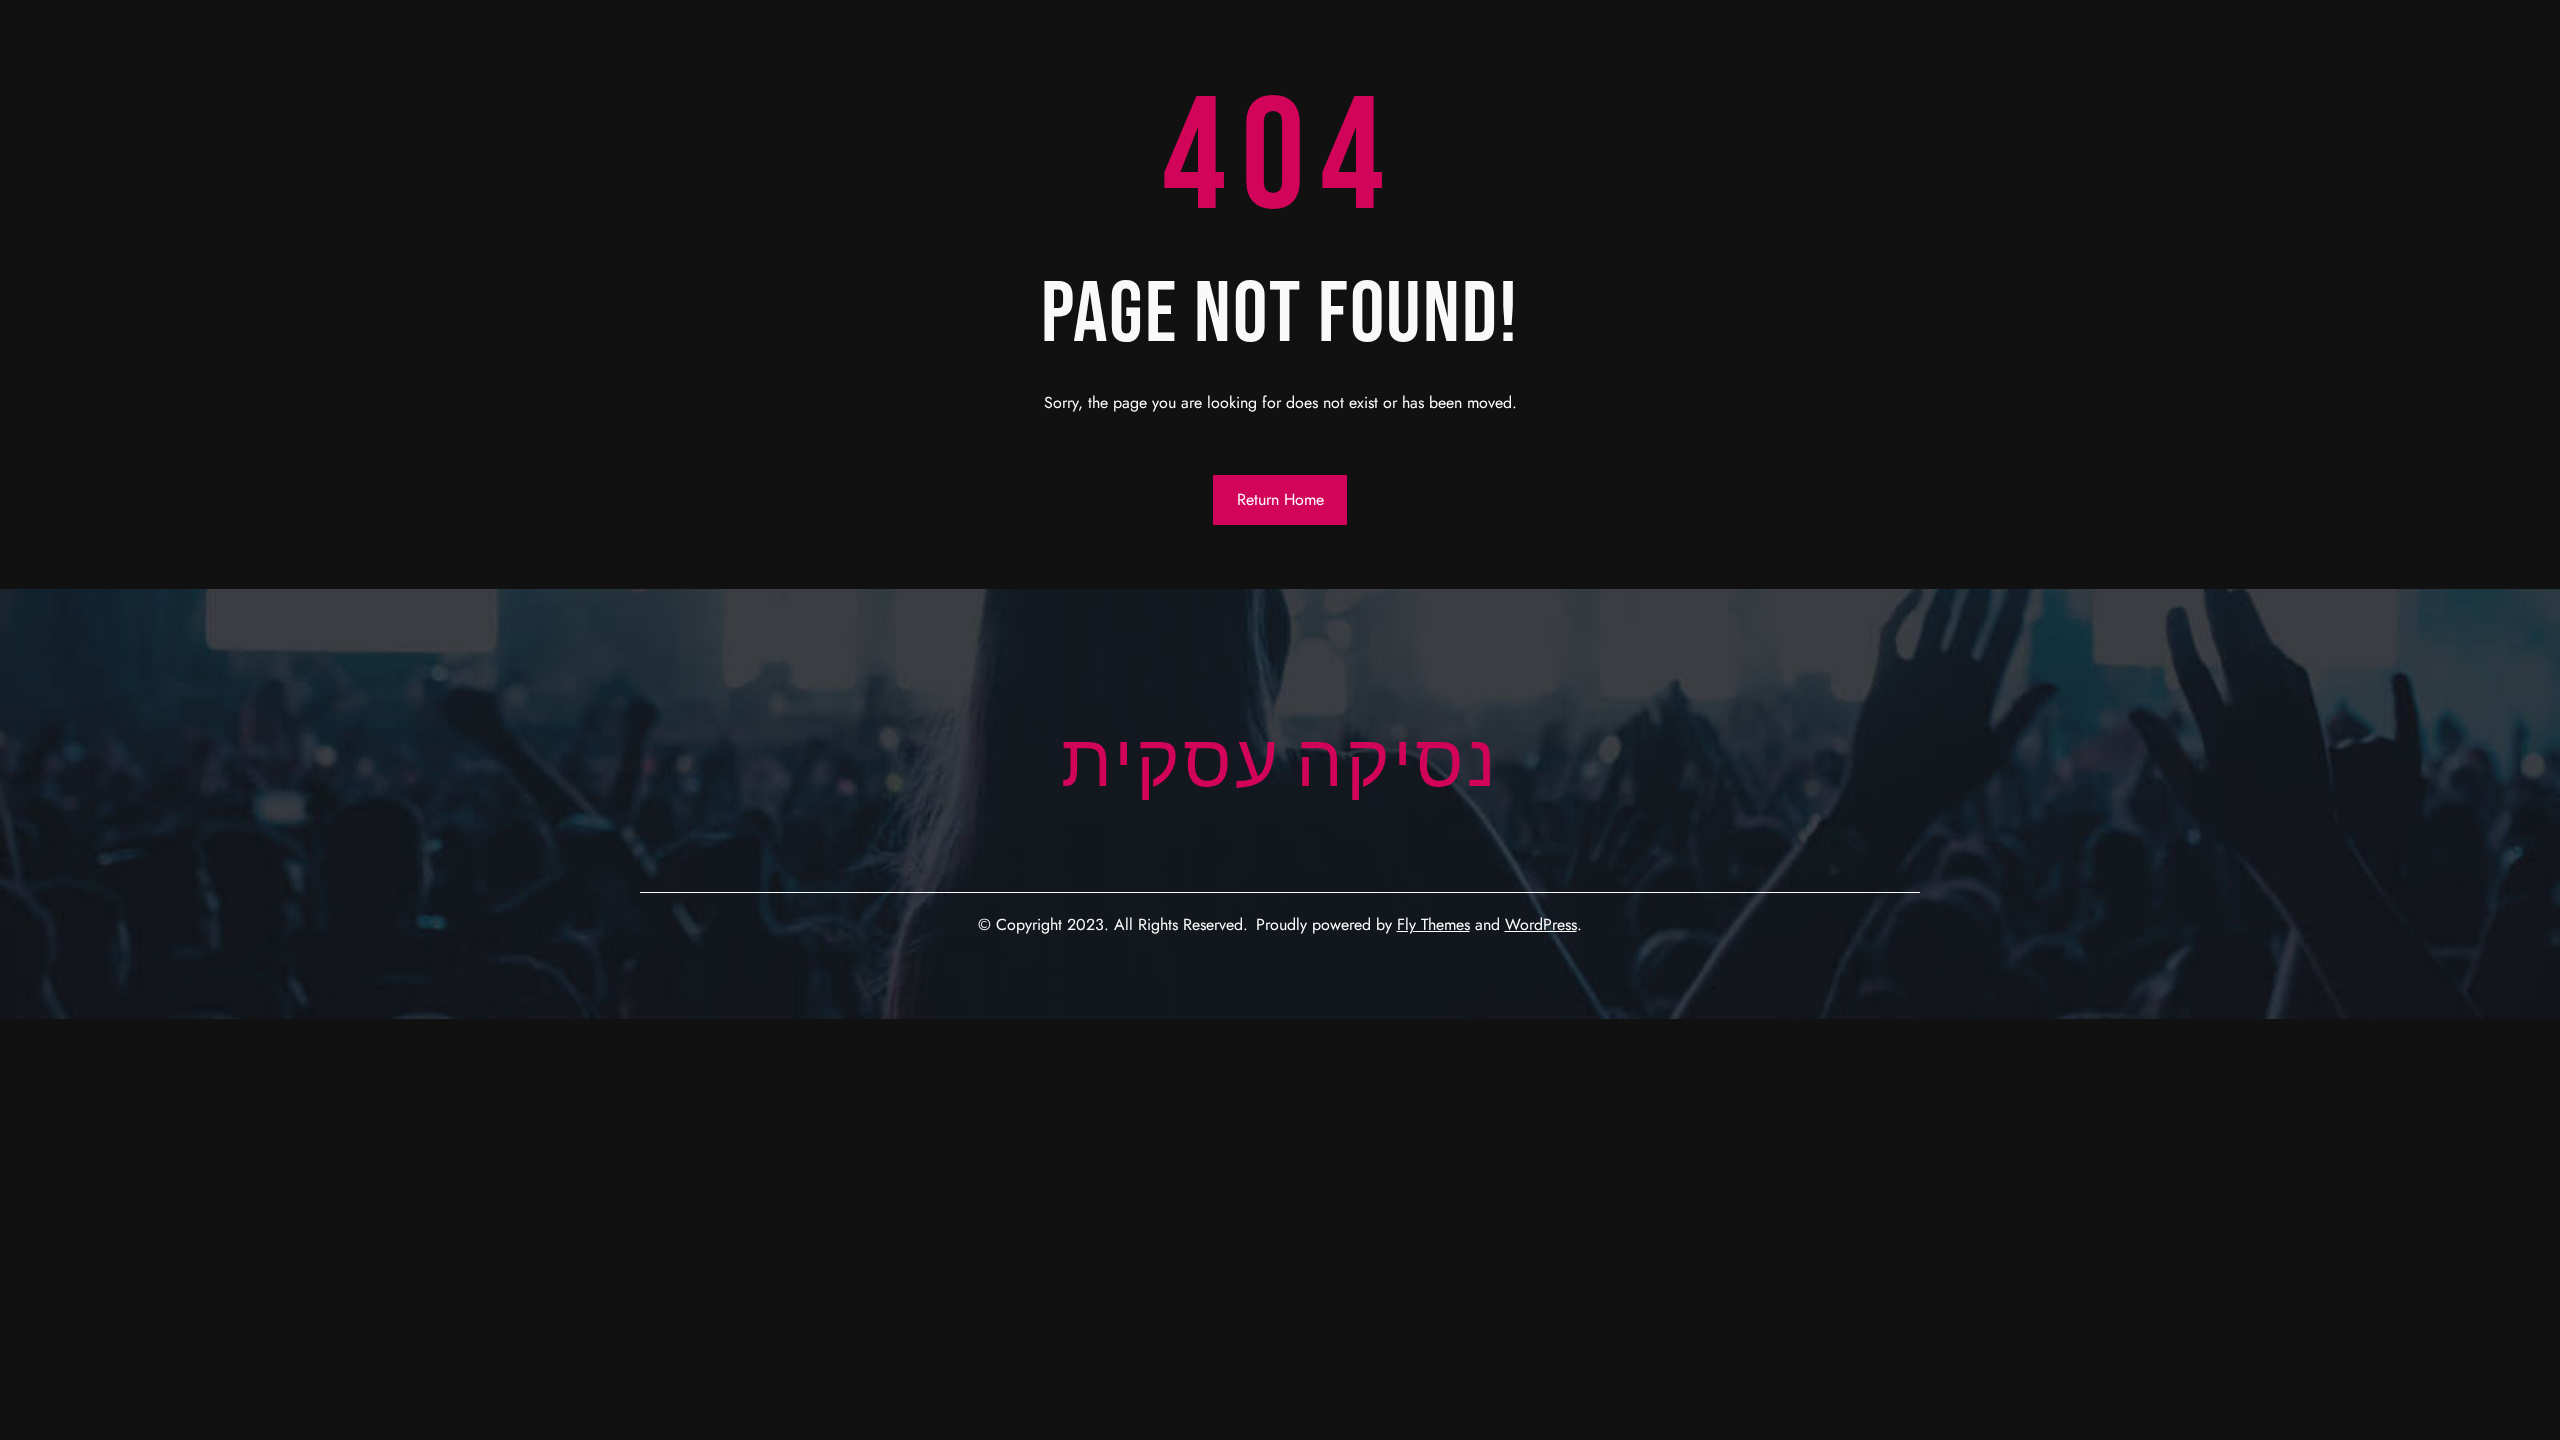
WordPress (1541, 924)
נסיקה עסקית (1280, 763)
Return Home (1280, 499)
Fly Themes (1433, 924)
